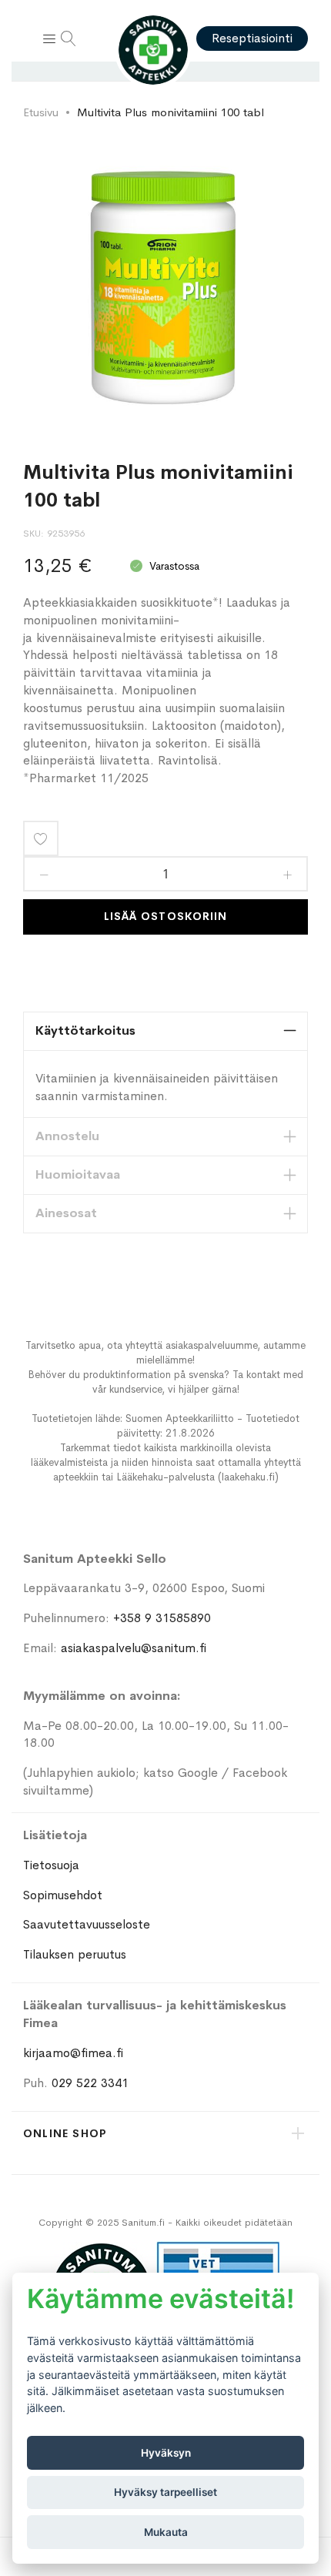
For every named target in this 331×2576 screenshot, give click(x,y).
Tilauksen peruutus (75, 1954)
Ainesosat (66, 1213)
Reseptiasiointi (252, 38)
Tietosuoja (51, 1865)
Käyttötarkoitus (85, 1030)
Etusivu (41, 112)
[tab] (165, 1031)
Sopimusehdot (63, 1895)
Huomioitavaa (78, 1174)
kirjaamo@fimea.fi (73, 2053)
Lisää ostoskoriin (165, 916)
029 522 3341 (90, 2083)
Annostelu (67, 1136)
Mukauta (166, 2532)
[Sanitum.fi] (154, 50)
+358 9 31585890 (162, 1618)
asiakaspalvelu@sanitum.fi (134, 1648)
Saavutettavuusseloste (87, 1924)
